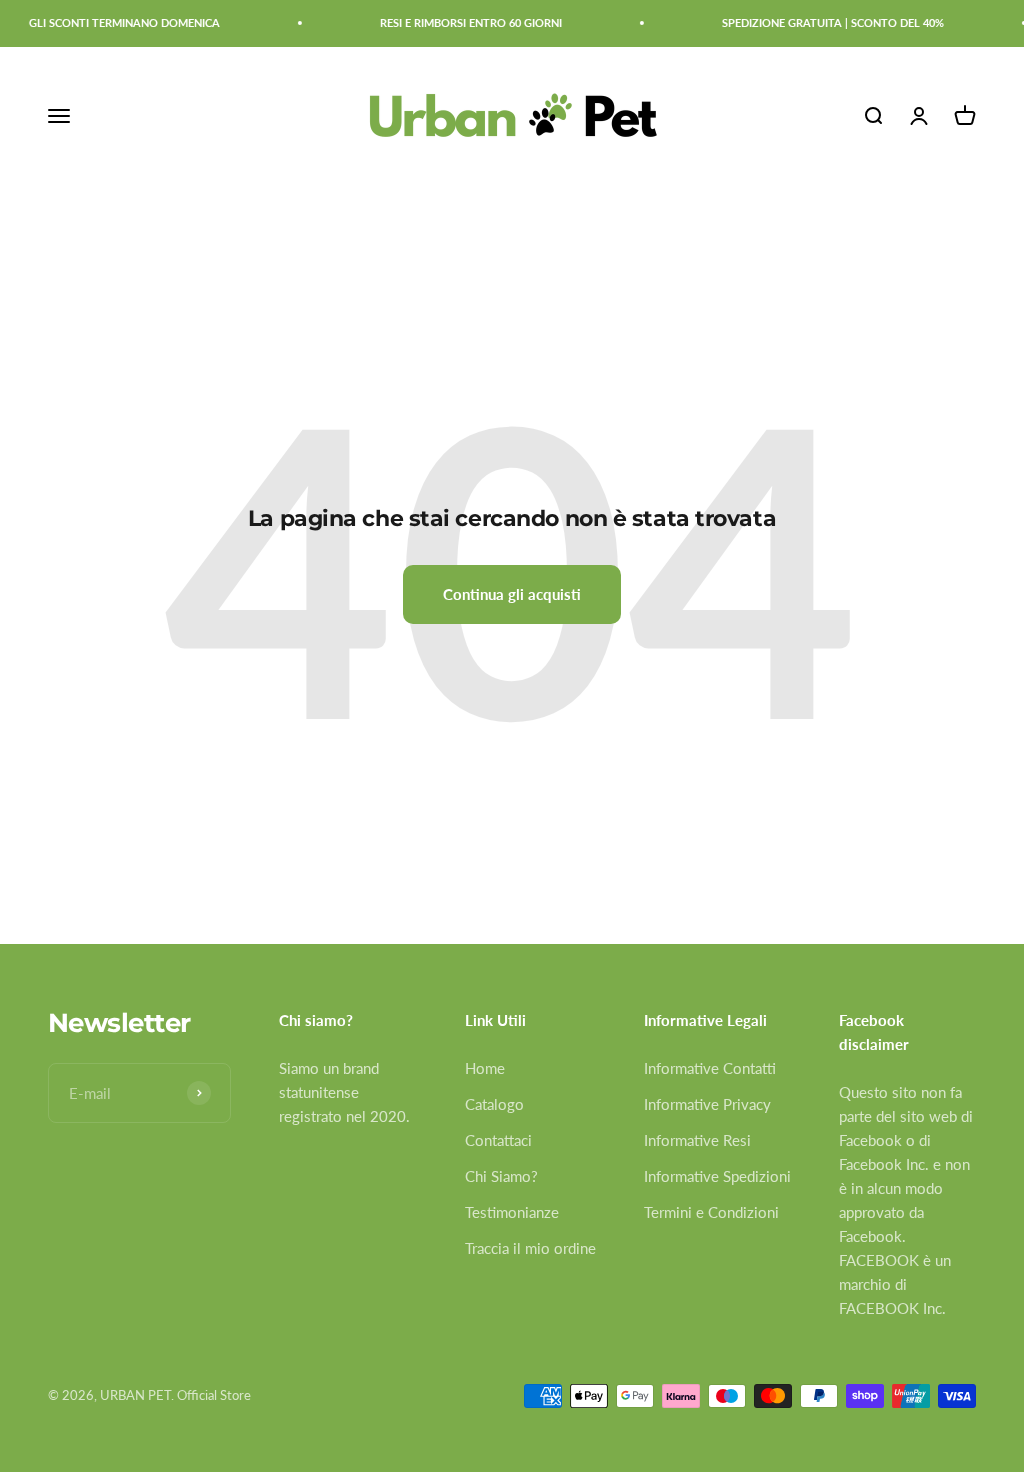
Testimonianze (512, 1212)
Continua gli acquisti (512, 594)
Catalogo (494, 1104)
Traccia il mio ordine (530, 1248)
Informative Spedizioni (717, 1176)
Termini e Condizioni (711, 1212)
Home (485, 1068)
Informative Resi (697, 1140)
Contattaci (498, 1140)
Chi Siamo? (501, 1176)
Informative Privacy (707, 1104)
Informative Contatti (710, 1068)
